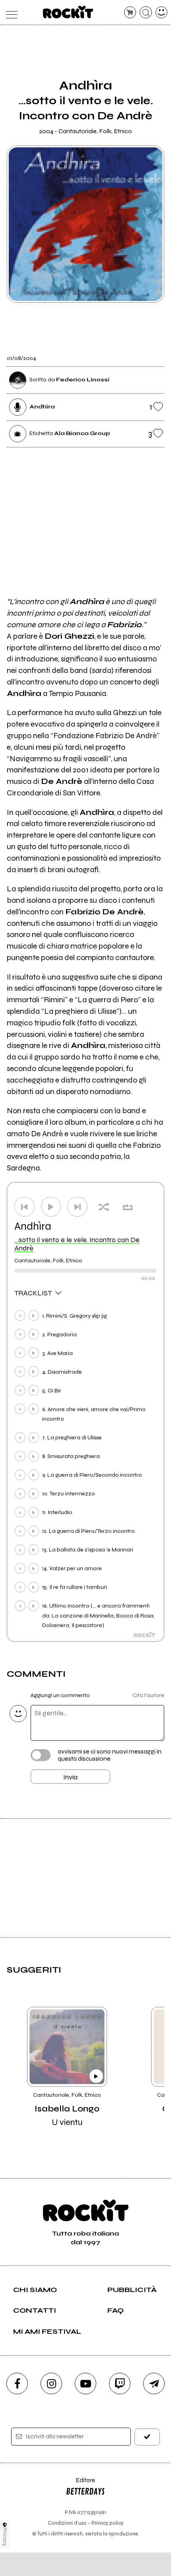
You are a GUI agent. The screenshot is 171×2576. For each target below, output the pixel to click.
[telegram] (154, 2384)
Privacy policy (107, 2523)
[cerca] (146, 13)
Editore (80, 2484)
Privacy (5, 2537)
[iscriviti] (147, 2437)
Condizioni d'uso (67, 2523)
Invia (70, 1777)
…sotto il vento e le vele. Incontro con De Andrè (77, 1244)
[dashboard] (162, 13)
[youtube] (85, 2384)
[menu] (10, 13)
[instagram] (51, 2384)
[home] (68, 12)
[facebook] (17, 2384)
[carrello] (130, 13)
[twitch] (120, 2384)
